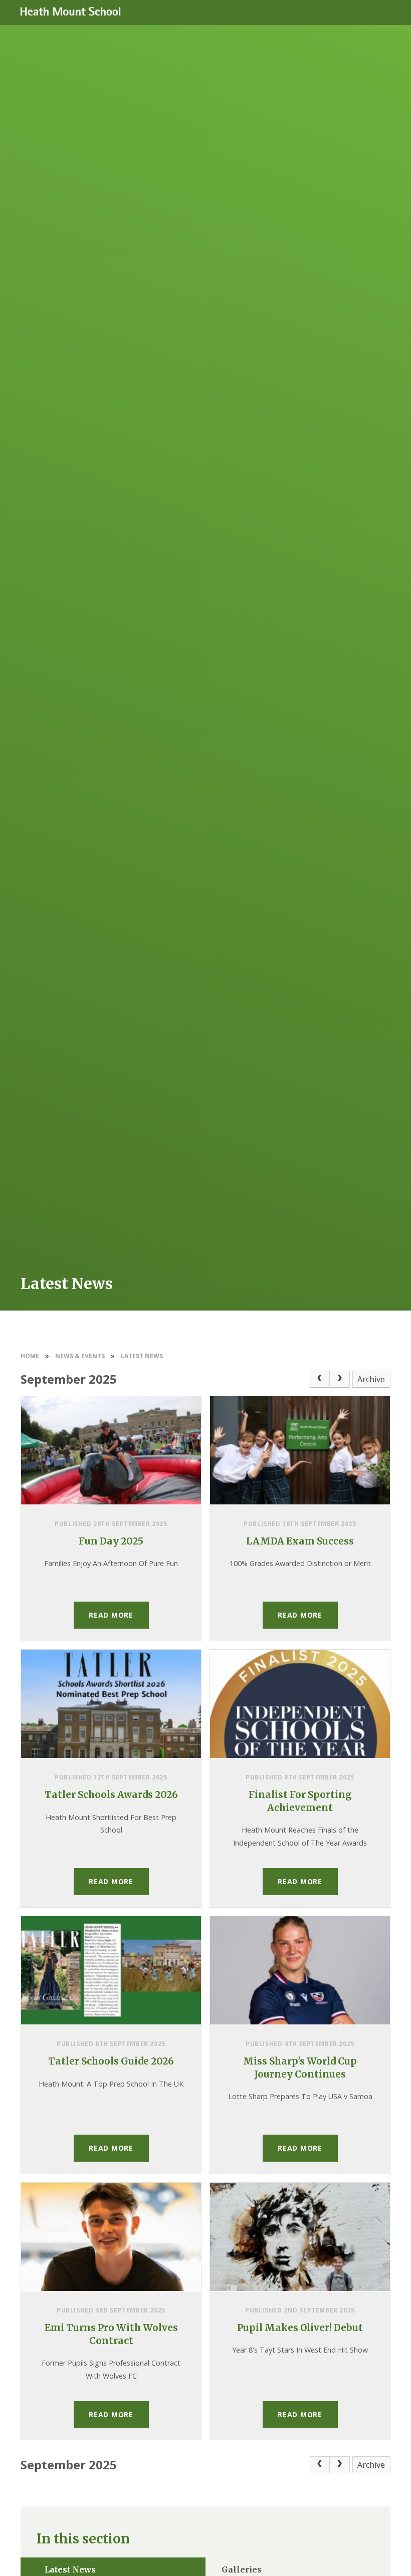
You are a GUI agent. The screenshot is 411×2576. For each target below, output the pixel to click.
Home (30, 1356)
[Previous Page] (320, 1379)
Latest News (142, 1356)
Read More (111, 1615)
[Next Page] (340, 1379)
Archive (371, 1379)
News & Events (80, 1356)
